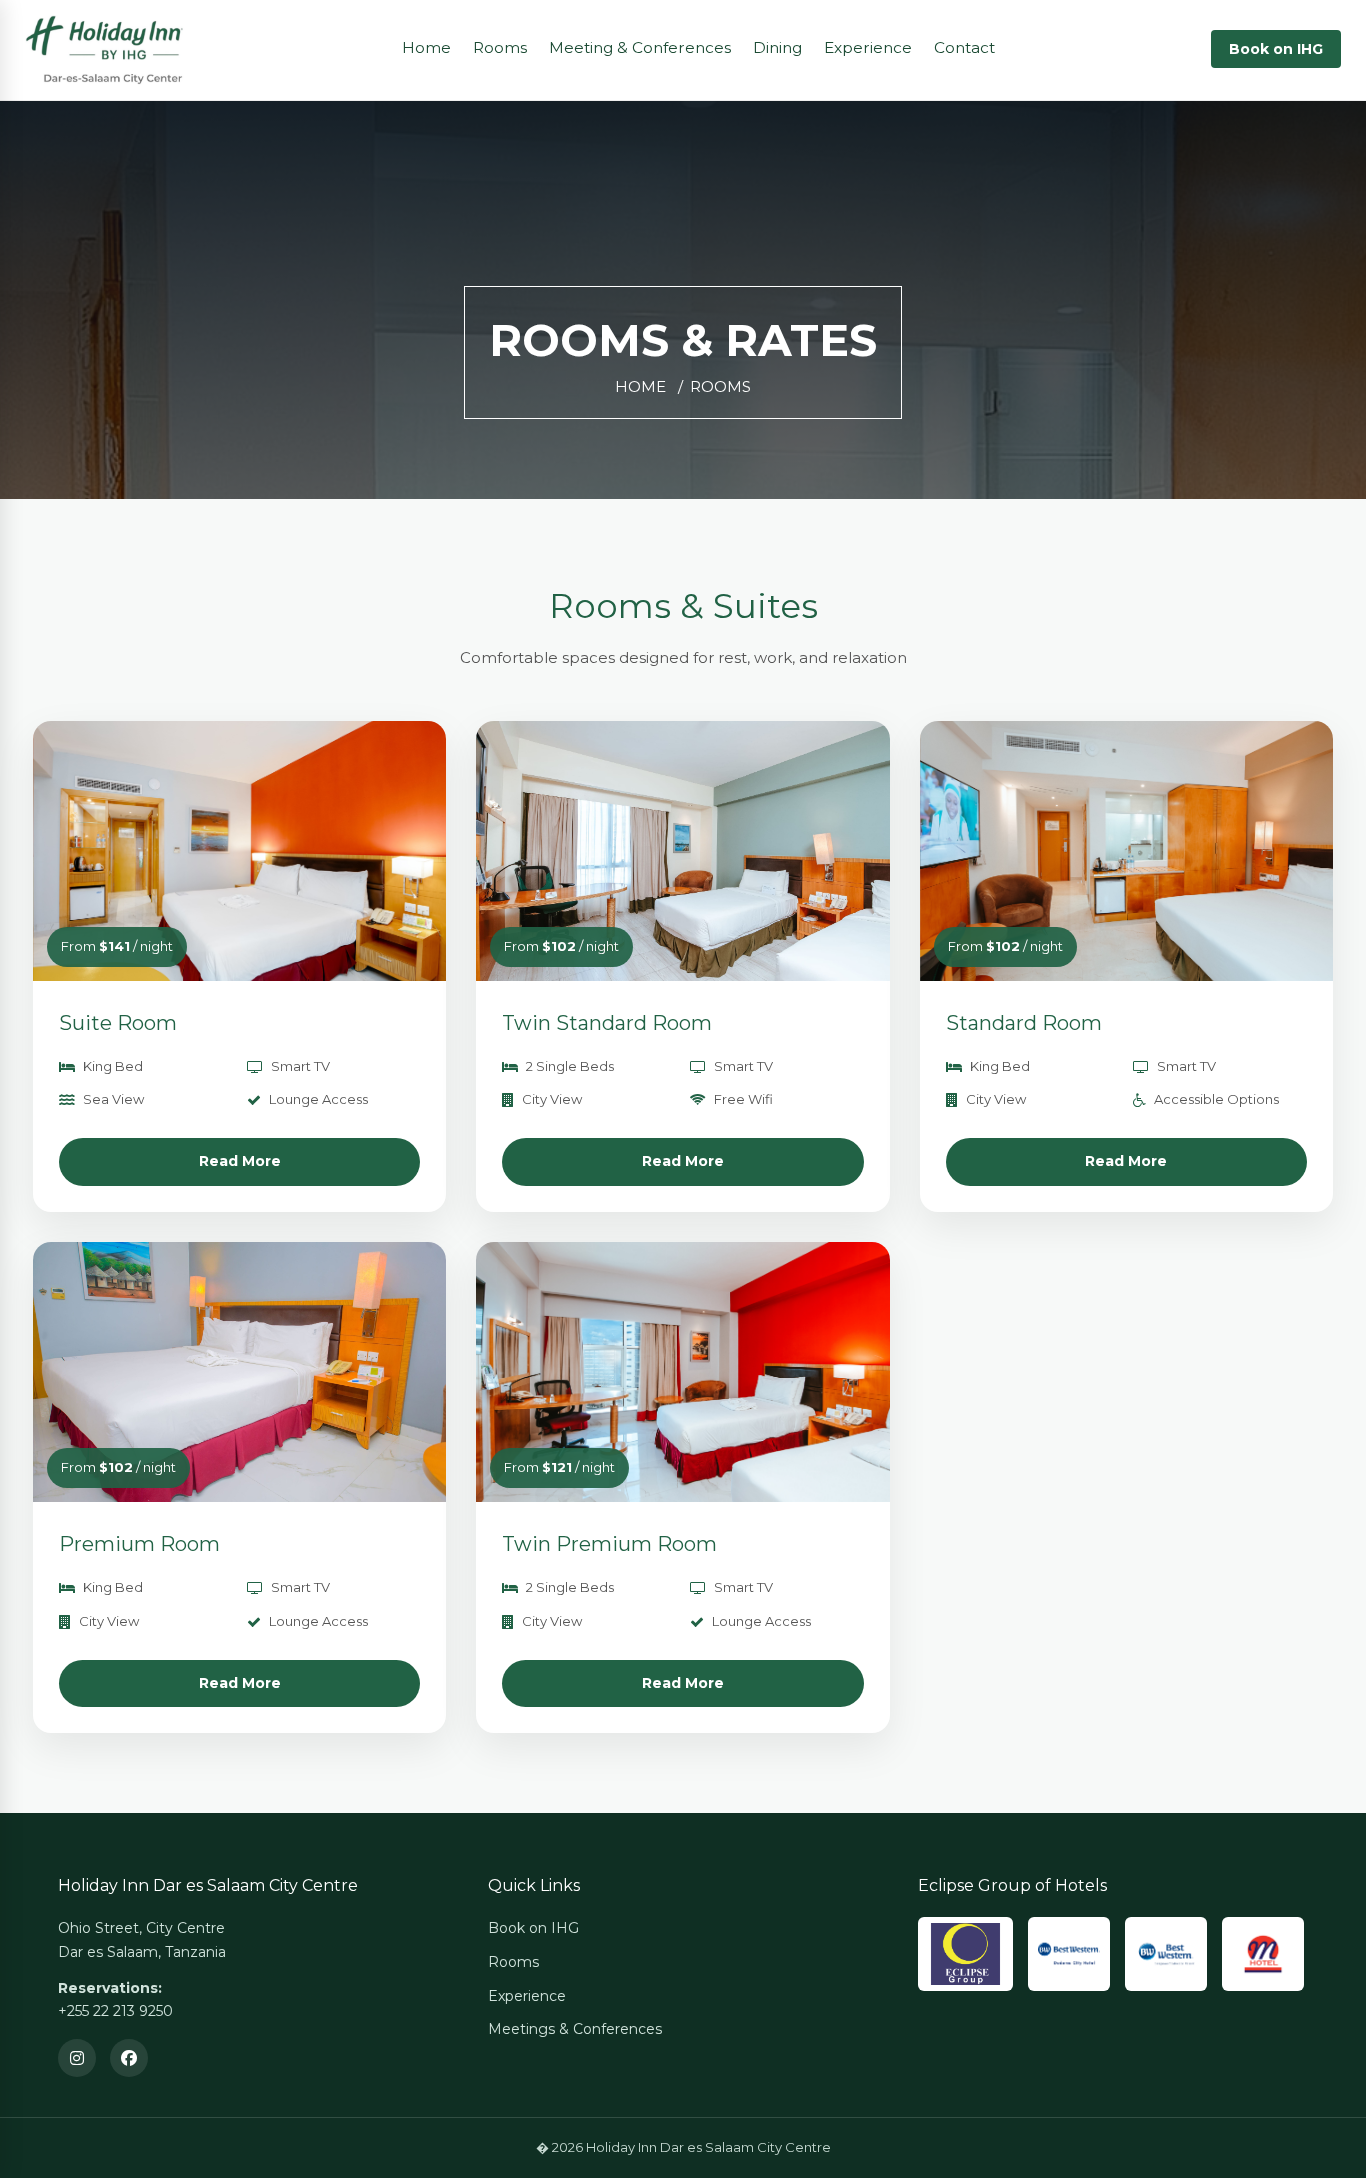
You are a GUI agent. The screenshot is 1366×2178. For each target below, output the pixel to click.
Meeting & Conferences (640, 47)
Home (426, 47)
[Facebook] (129, 2058)
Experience (868, 47)
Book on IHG (1276, 49)
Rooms (500, 47)
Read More (240, 1161)
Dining (777, 47)
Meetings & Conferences (575, 2029)
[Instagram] (77, 2058)
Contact (964, 47)
